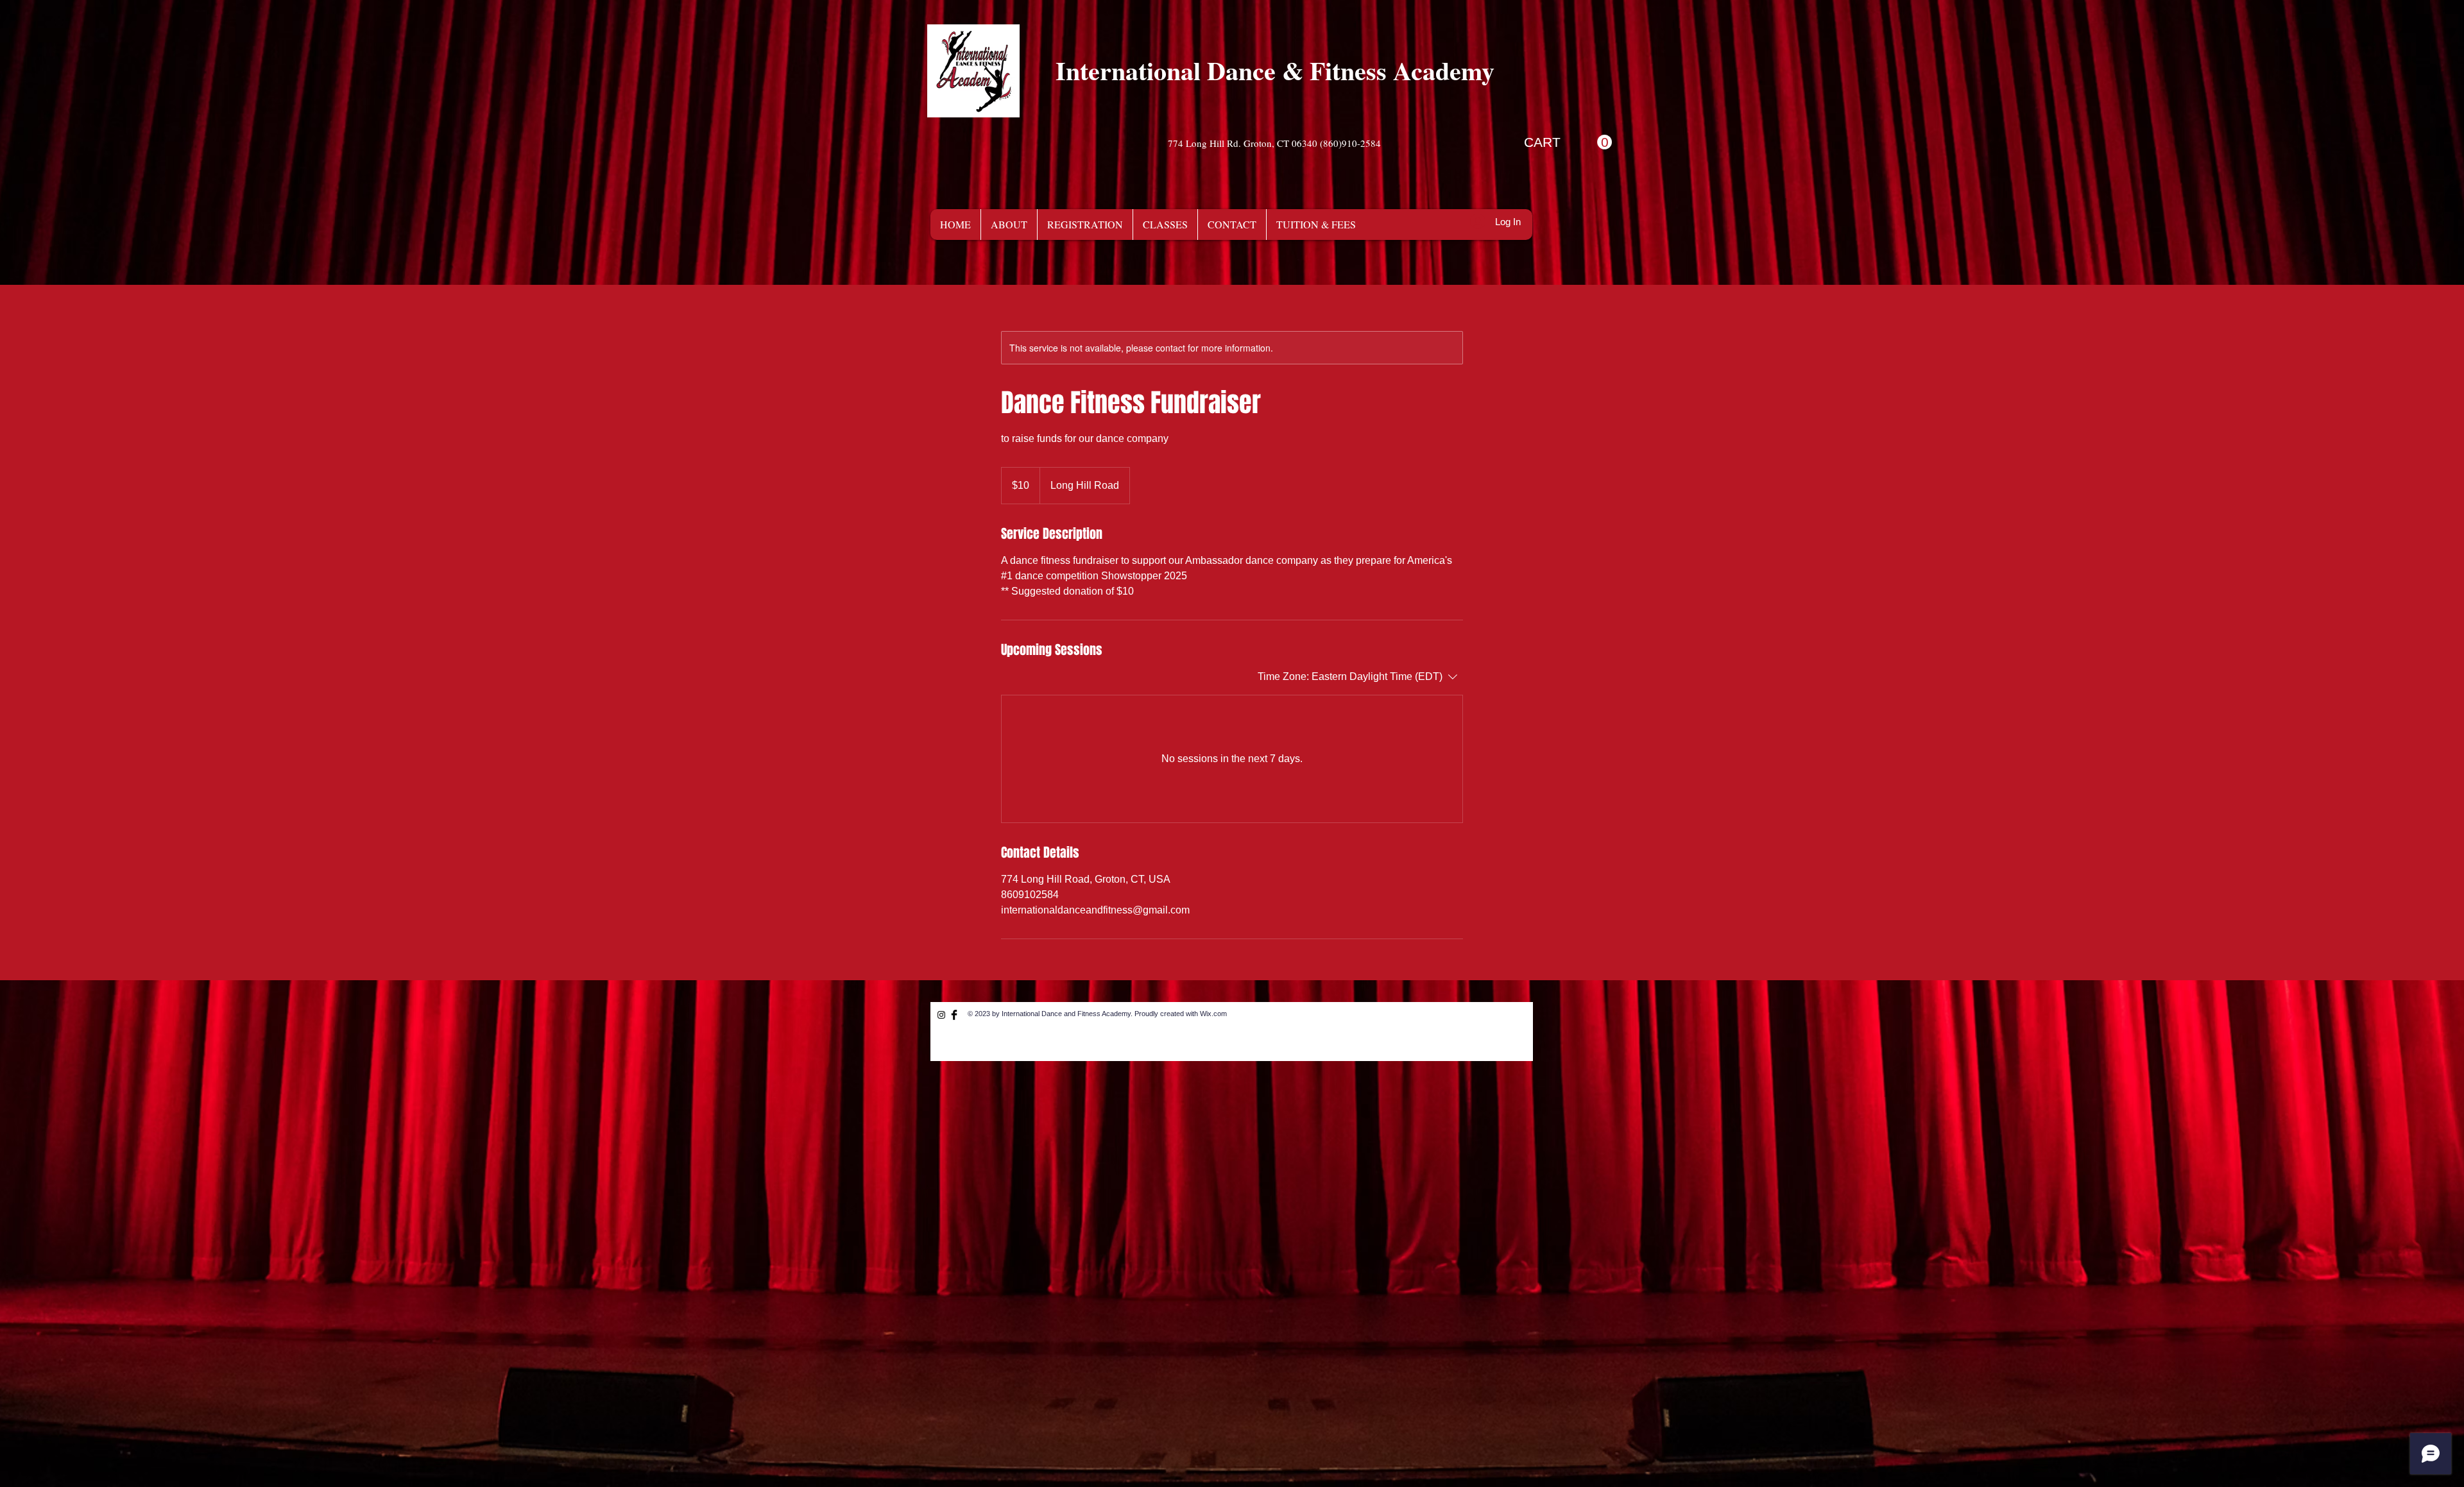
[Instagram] (941, 1015)
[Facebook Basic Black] (954, 1015)
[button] (1568, 142)
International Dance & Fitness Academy (1275, 70)
